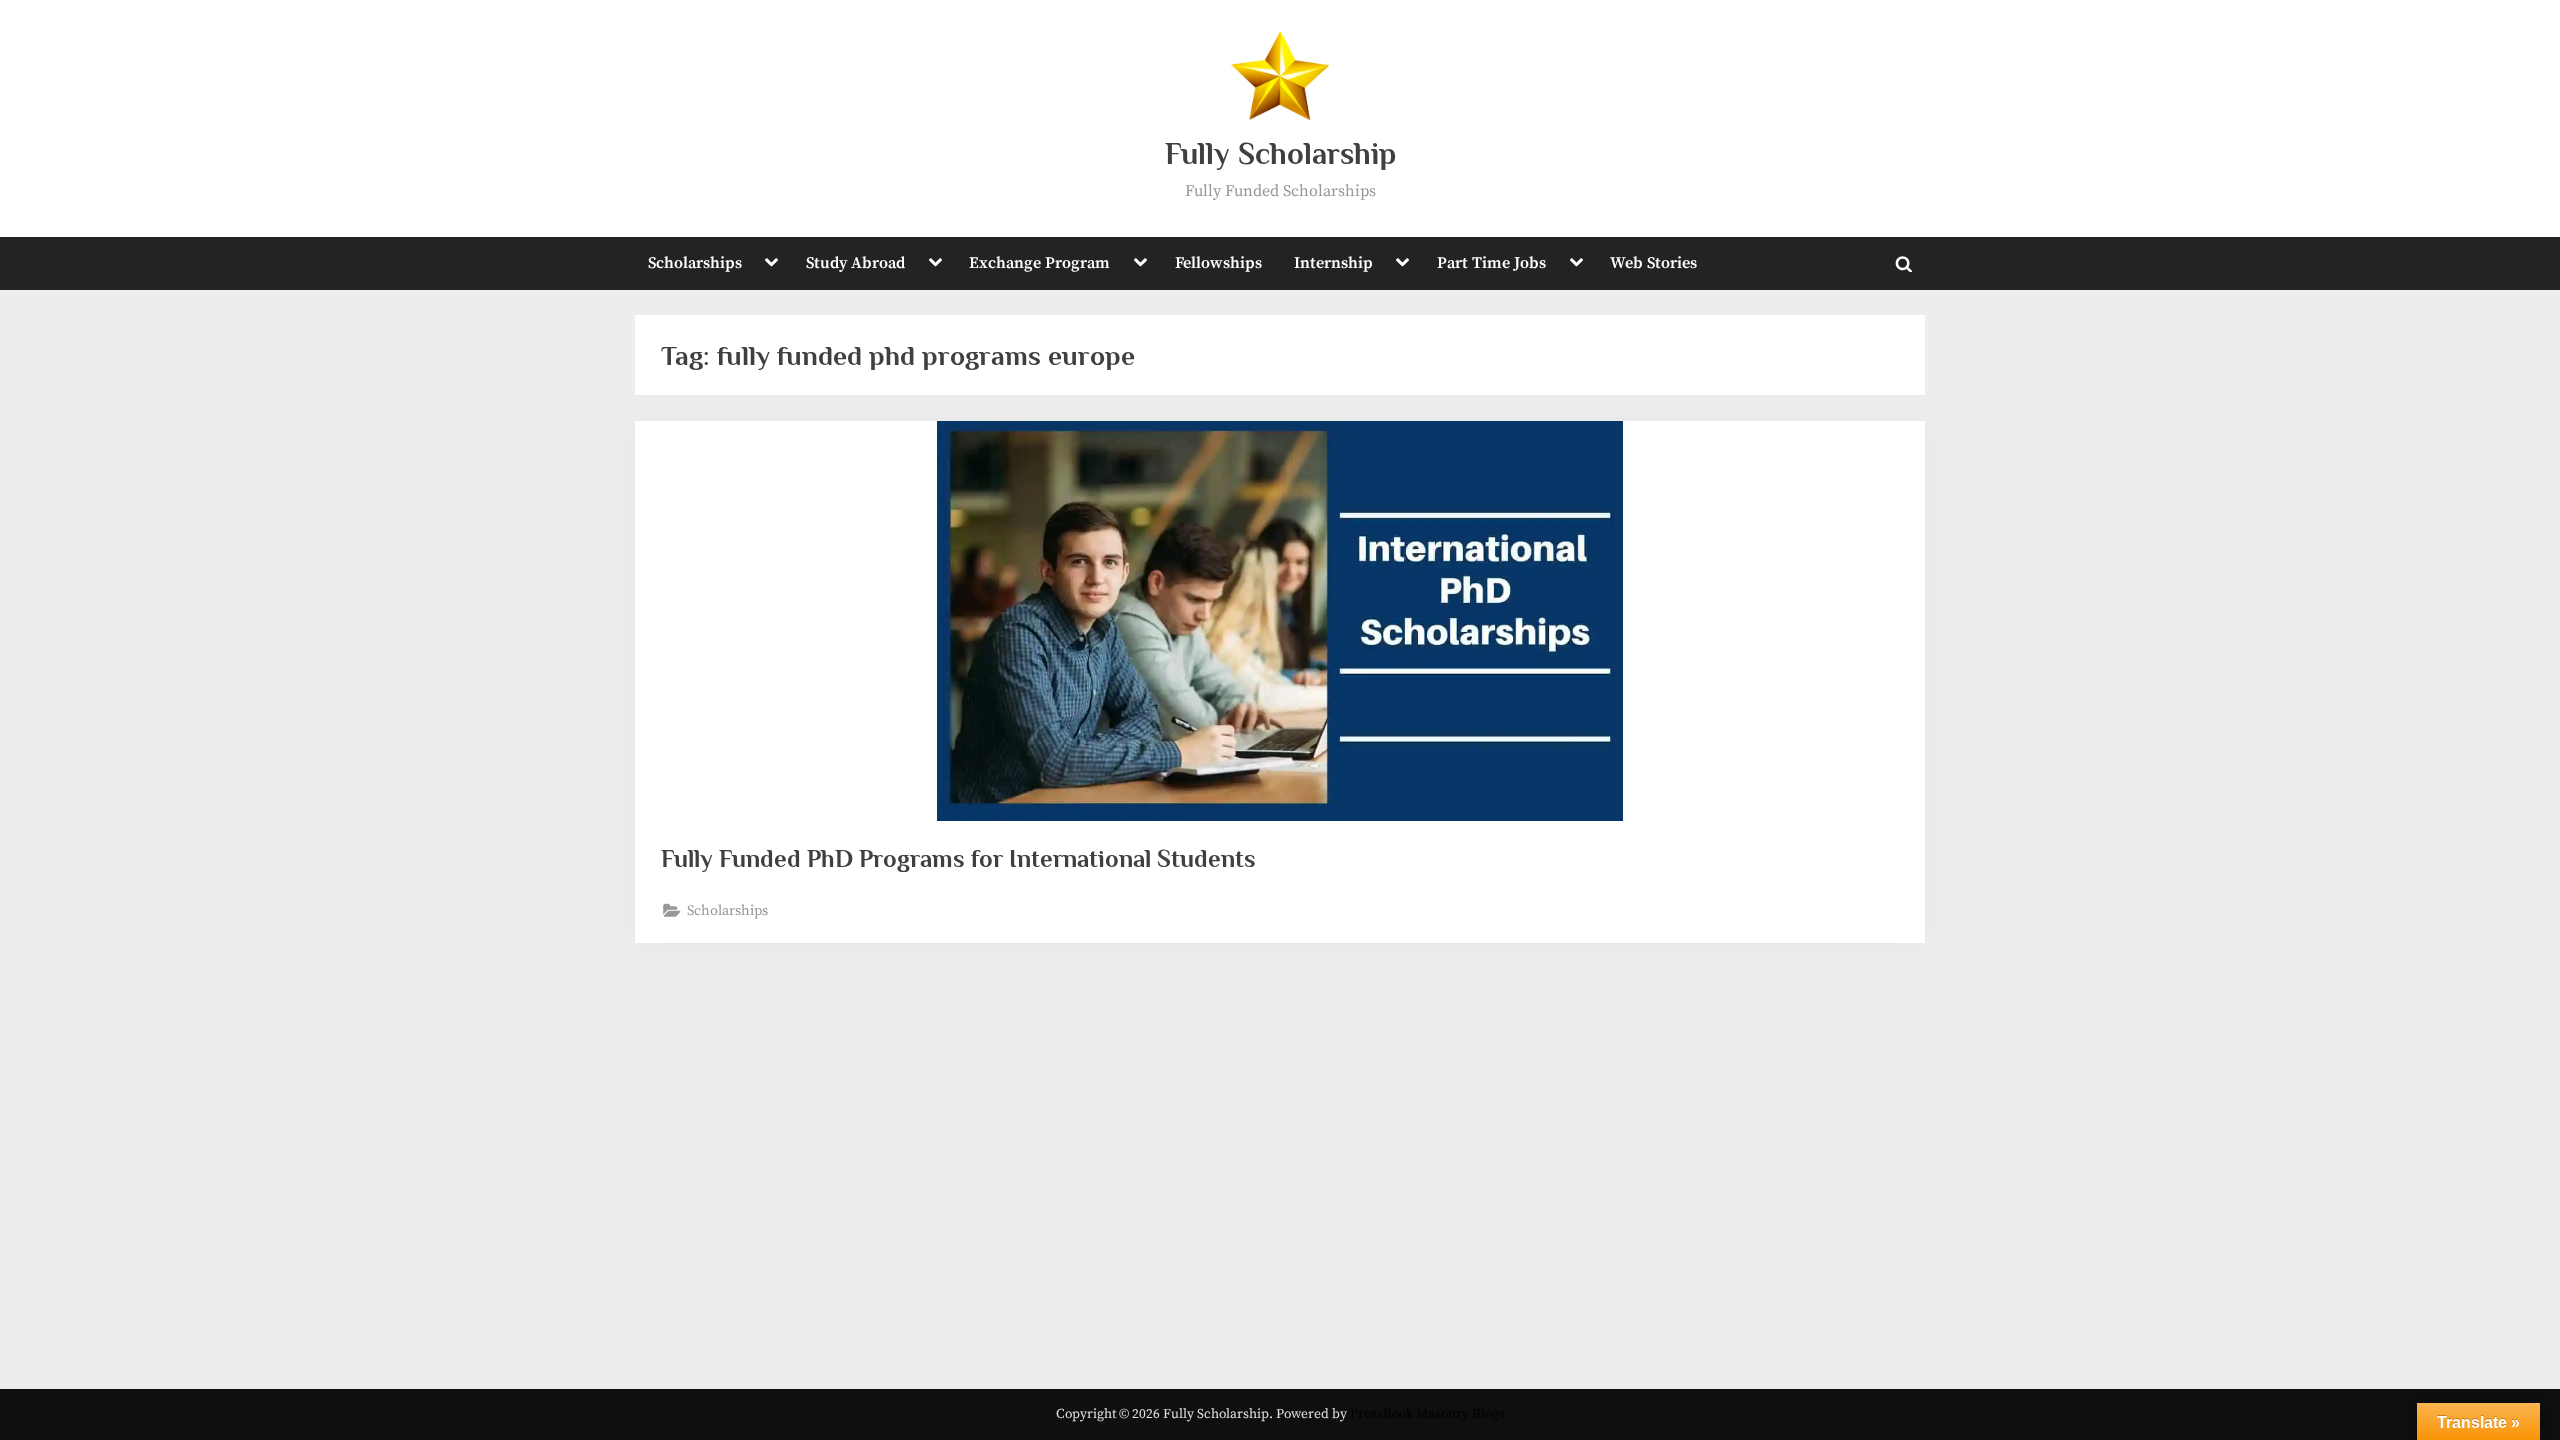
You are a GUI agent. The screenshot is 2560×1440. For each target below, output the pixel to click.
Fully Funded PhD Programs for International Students (958, 858)
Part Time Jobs (1491, 263)
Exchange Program (1039, 263)
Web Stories (1653, 263)
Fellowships (1218, 263)
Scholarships (695, 263)
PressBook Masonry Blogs (1427, 1414)
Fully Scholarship (1280, 153)
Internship (1333, 263)
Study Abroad (855, 263)
